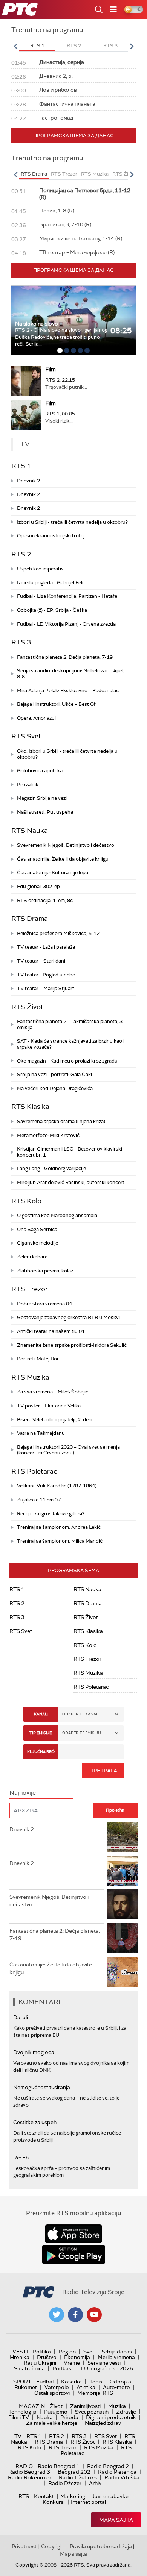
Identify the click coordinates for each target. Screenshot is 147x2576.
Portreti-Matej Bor (38, 1359)
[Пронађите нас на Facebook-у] (75, 2315)
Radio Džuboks (78, 2477)
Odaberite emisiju (82, 1733)
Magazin (32, 2406)
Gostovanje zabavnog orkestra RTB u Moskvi (68, 1317)
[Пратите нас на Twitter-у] (57, 2315)
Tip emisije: (41, 1733)
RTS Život (27, 1007)
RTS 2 (21, 554)
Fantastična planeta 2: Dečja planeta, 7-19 (65, 657)
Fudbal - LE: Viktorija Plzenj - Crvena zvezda (66, 624)
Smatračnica (29, 2368)
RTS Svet (26, 736)
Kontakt (44, 2496)
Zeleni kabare (32, 1257)
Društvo (47, 2357)
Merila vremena (116, 2357)
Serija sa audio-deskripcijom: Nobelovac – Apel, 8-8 (71, 674)
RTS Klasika (30, 1107)
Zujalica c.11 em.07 (39, 1500)
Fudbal (45, 2382)
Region (67, 2352)
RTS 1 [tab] (37, 46)
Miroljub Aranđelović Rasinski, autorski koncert (71, 1182)
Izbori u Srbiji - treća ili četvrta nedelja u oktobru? (72, 522)
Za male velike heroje (52, 2423)
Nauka (45, 2417)
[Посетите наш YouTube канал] (94, 2315)
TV (18, 2436)
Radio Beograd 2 (108, 2466)
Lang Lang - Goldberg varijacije (51, 1168)
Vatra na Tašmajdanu (41, 1433)
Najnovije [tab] (23, 1793)
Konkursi (54, 2502)
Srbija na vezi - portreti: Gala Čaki (54, 1074)
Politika (42, 2352)
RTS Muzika (30, 1377)
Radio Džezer (65, 2483)
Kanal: (41, 1714)
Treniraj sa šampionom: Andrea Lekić (59, 1527)
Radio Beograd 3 (29, 2472)
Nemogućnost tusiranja (42, 2087)
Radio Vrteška (122, 2477)
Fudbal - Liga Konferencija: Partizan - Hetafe (67, 596)
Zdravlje (126, 2412)
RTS (24, 2496)
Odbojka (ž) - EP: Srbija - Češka (52, 610)
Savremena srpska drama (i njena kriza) (61, 1121)
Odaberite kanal (80, 1714)
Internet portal (88, 2502)
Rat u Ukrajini (40, 2363)
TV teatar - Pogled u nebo (46, 975)
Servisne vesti (104, 2363)
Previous (15, 46)
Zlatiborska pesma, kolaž (45, 1271)
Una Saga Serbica (37, 1229)
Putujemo (56, 2412)
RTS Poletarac (34, 1471)
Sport (22, 2382)
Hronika (20, 2357)
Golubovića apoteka (40, 771)
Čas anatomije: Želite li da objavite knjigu (63, 859)
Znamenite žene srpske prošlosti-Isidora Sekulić (72, 1345)
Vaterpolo (57, 2387)
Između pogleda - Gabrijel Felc (51, 583)
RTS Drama (30, 919)
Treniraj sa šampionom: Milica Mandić (60, 1541)
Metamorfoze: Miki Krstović (48, 1135)
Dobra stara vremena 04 (44, 1304)
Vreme (72, 2363)
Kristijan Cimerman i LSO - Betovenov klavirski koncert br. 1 (70, 1152)
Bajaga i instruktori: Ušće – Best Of (56, 704)
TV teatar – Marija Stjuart (46, 988)
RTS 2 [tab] (74, 46)
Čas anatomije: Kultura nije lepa (53, 873)
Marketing (73, 2496)
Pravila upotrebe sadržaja (101, 2546)
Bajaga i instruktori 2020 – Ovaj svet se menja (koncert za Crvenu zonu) (68, 1450)
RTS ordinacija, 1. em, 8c (45, 900)
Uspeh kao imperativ (40, 569)
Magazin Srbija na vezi (42, 798)
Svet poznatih (92, 2412)
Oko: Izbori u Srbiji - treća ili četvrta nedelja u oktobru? (67, 754)
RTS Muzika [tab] (95, 174)
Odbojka (120, 2382)
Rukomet (26, 2387)
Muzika (117, 2406)
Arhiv (95, 2483)
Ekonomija (77, 2357)
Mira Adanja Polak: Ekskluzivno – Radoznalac (68, 691)
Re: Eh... (23, 2158)
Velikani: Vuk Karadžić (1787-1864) (57, 1486)
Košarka (71, 2382)
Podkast (63, 2368)
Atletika (86, 2387)
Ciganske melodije (38, 1243)
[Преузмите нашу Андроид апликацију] (73, 2255)
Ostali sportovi (52, 2393)
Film (51, 370)
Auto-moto (116, 2387)
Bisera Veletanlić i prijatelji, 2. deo (54, 1420)
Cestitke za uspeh (35, 2122)
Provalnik (28, 785)
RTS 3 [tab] (110, 46)
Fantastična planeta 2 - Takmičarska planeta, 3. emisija (70, 1024)
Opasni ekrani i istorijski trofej (51, 536)
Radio (24, 2466)
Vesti (20, 2352)
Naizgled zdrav (103, 2423)
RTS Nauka (30, 831)
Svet (89, 2352)
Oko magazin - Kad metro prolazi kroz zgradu (67, 1061)
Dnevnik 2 (28, 481)
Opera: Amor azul (36, 718)
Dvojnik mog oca (34, 2052)
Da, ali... (22, 2017)
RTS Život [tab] (124, 174)
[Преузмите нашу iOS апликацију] (73, 2234)
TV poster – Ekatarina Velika (49, 1406)
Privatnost (24, 2546)
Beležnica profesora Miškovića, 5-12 (58, 933)
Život (56, 2406)
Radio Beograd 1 (59, 2466)
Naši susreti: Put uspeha (45, 812)
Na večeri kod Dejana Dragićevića (55, 1088)
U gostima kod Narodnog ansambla (57, 1215)
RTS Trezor (30, 1289)
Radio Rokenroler (30, 2477)
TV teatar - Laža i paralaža (46, 947)
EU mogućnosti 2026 (107, 2368)
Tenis (96, 2382)
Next (132, 46)
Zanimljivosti (85, 2406)
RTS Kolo (26, 1201)
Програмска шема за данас (73, 136)
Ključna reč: (41, 1752)
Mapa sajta (116, 2520)
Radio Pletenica (117, 2472)
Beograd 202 (74, 2472)
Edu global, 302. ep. (39, 886)
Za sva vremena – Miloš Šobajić (53, 1392)
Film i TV (19, 2417)
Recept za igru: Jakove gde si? (51, 1514)
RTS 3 (21, 642)
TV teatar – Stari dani (41, 961)
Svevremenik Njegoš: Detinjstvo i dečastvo (66, 845)
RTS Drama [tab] (34, 174)
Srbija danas (117, 2352)
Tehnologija (22, 2412)
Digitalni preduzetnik (111, 2417)
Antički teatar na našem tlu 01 (51, 1331)
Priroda (69, 2417)
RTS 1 (21, 466)
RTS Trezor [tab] (64, 174)
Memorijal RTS (95, 2393)
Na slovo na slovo (37, 324)
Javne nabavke (110, 2496)
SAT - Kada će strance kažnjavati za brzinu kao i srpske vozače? (71, 1044)
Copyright (53, 2546)
